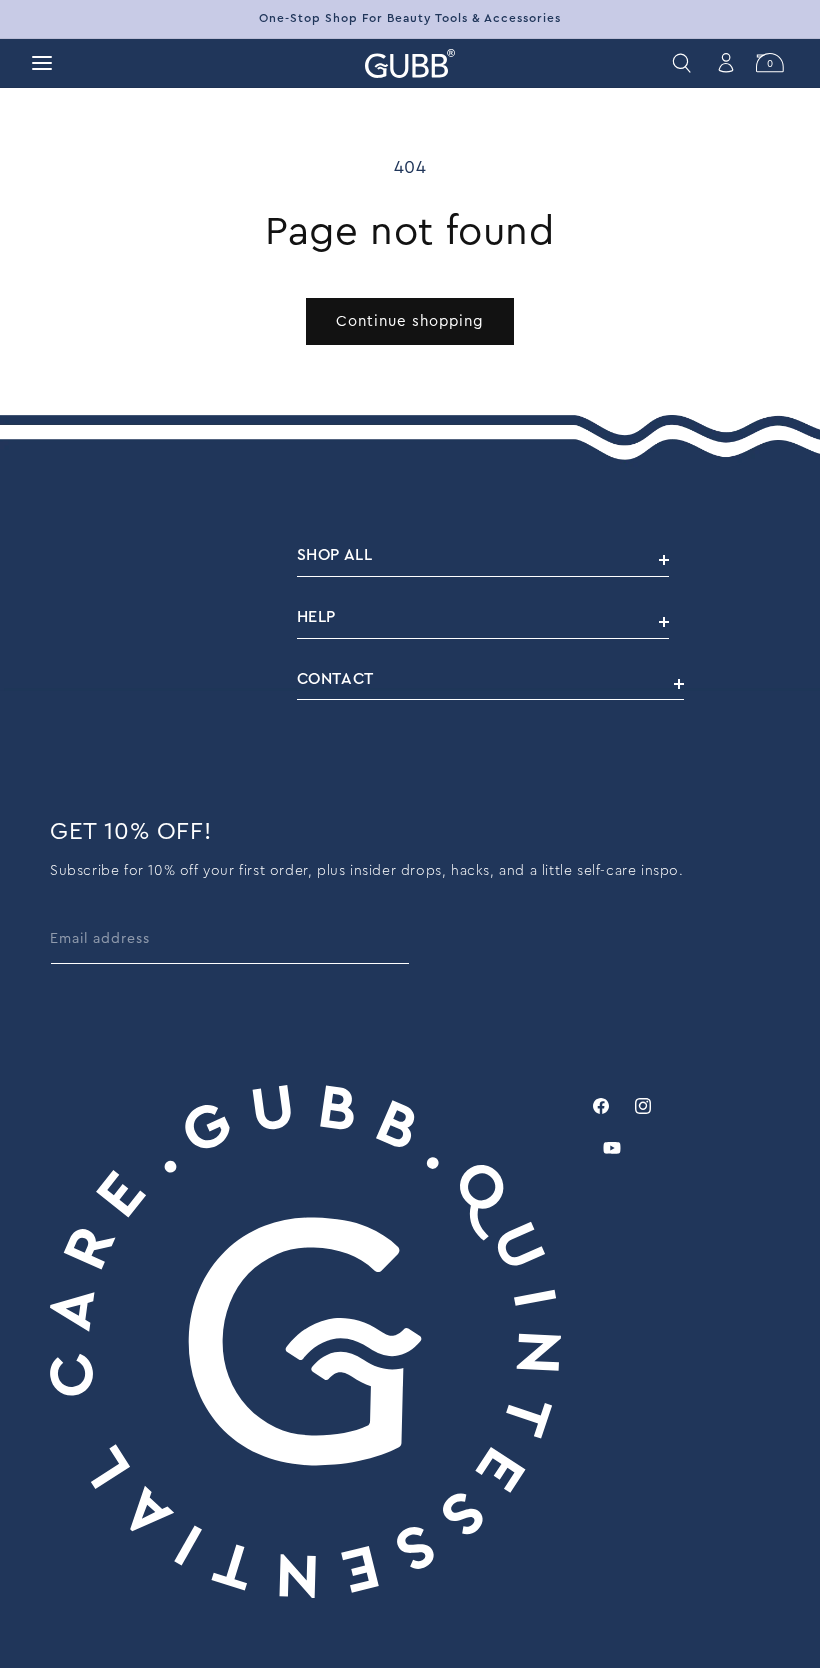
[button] (42, 63)
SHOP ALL (335, 555)
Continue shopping (410, 321)
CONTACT (335, 679)
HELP (316, 617)
